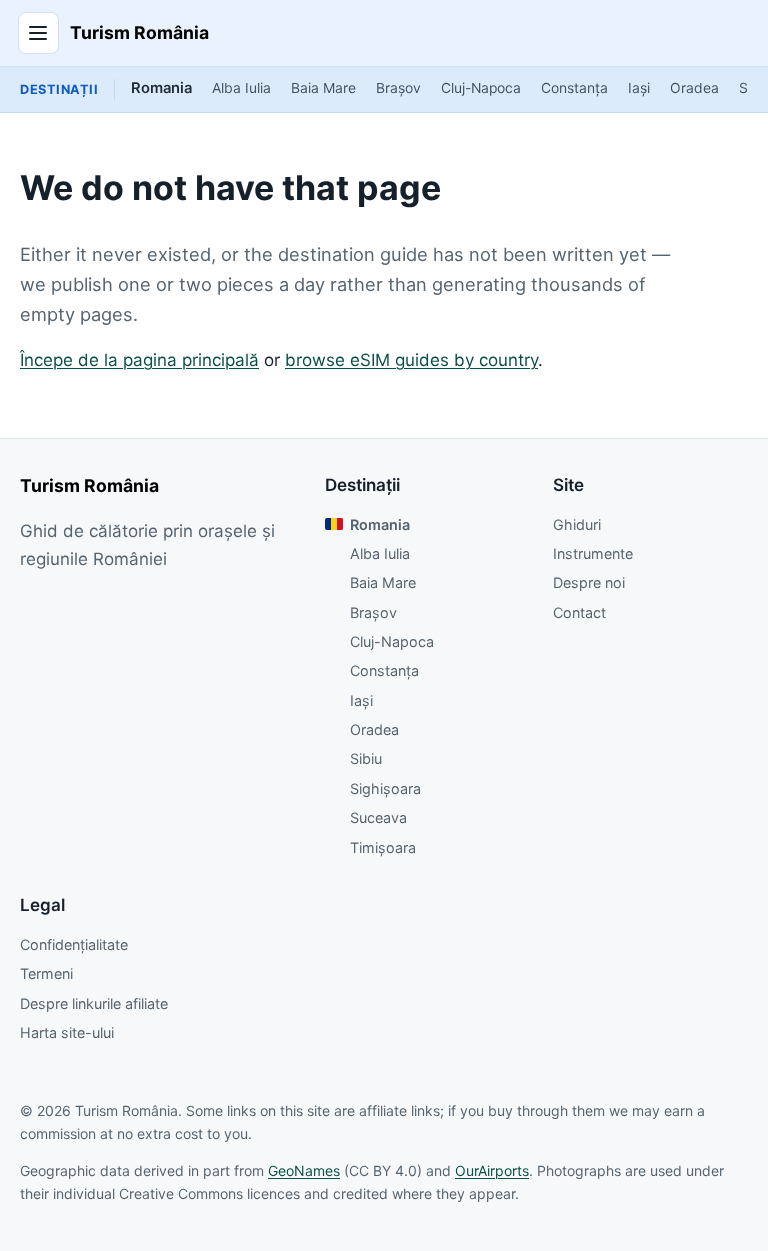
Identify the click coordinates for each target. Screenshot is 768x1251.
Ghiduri (577, 524)
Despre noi (589, 582)
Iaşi (639, 88)
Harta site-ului (67, 1032)
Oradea (694, 88)
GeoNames (304, 1170)
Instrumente (593, 553)
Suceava (378, 817)
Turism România (139, 32)
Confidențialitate (74, 944)
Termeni (46, 973)
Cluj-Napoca (481, 88)
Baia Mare (323, 88)
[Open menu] (39, 33)
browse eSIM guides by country (411, 360)
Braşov (398, 88)
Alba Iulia (241, 88)
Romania (161, 88)
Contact (579, 612)
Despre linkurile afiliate (94, 1003)
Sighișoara (385, 788)
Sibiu (366, 758)
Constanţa (574, 88)
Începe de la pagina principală (139, 360)
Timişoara (383, 847)
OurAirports (492, 1170)
